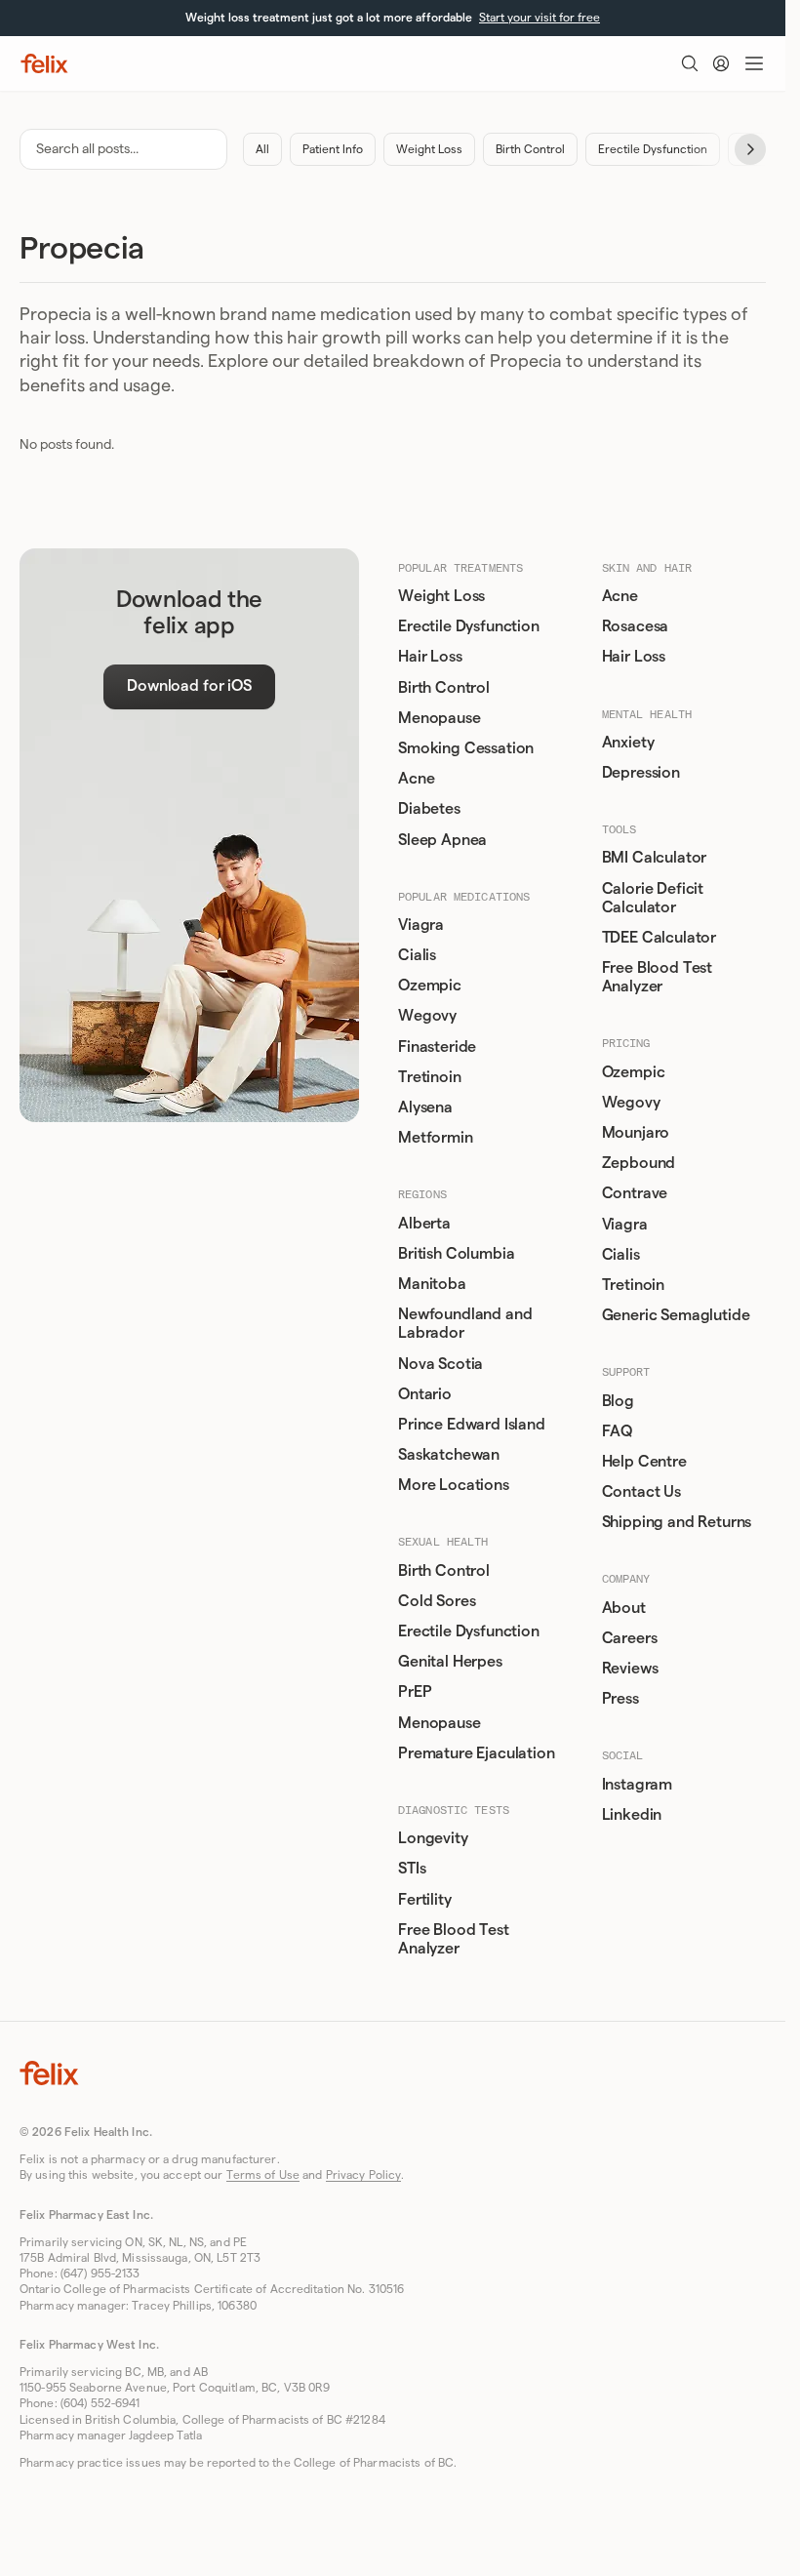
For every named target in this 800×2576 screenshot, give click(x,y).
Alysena (425, 1107)
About (624, 1608)
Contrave (635, 1193)
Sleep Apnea (442, 840)
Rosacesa (636, 626)
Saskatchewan (449, 1455)
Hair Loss (430, 657)
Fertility (425, 1900)
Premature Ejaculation (477, 1753)
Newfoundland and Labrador (465, 1324)
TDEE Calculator (660, 938)
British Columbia (456, 1254)
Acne (416, 779)
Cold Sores (437, 1601)
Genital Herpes (450, 1662)
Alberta (424, 1224)
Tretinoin (430, 1077)
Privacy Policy (364, 2175)
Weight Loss (429, 149)
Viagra (421, 925)
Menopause (440, 718)
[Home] (44, 63)
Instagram (638, 1785)
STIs (412, 1869)
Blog (618, 1401)
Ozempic (430, 986)
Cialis (417, 955)
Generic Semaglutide (676, 1315)
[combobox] (123, 149)
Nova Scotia (440, 1364)
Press (620, 1699)
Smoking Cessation (466, 748)
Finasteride (437, 1047)
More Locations (454, 1485)
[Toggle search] (690, 63)
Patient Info (333, 149)
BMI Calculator (655, 858)
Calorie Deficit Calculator (653, 898)
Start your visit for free (540, 18)
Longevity (433, 1838)
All (262, 149)
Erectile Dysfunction (653, 149)
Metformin (436, 1138)
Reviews (630, 1669)
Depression (641, 773)
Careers (630, 1638)
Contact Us (641, 1492)
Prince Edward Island (472, 1425)
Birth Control (530, 149)
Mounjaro (636, 1133)
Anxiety (628, 743)
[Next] (750, 149)
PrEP (415, 1692)
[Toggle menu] (754, 63)
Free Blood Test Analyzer (454, 1939)
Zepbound (639, 1163)
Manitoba (432, 1284)
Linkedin (632, 1815)
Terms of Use (263, 2175)
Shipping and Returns (677, 1522)
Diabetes (429, 809)
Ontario (425, 1394)
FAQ (618, 1431)
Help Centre (644, 1462)
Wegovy (427, 1016)
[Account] (721, 63)
